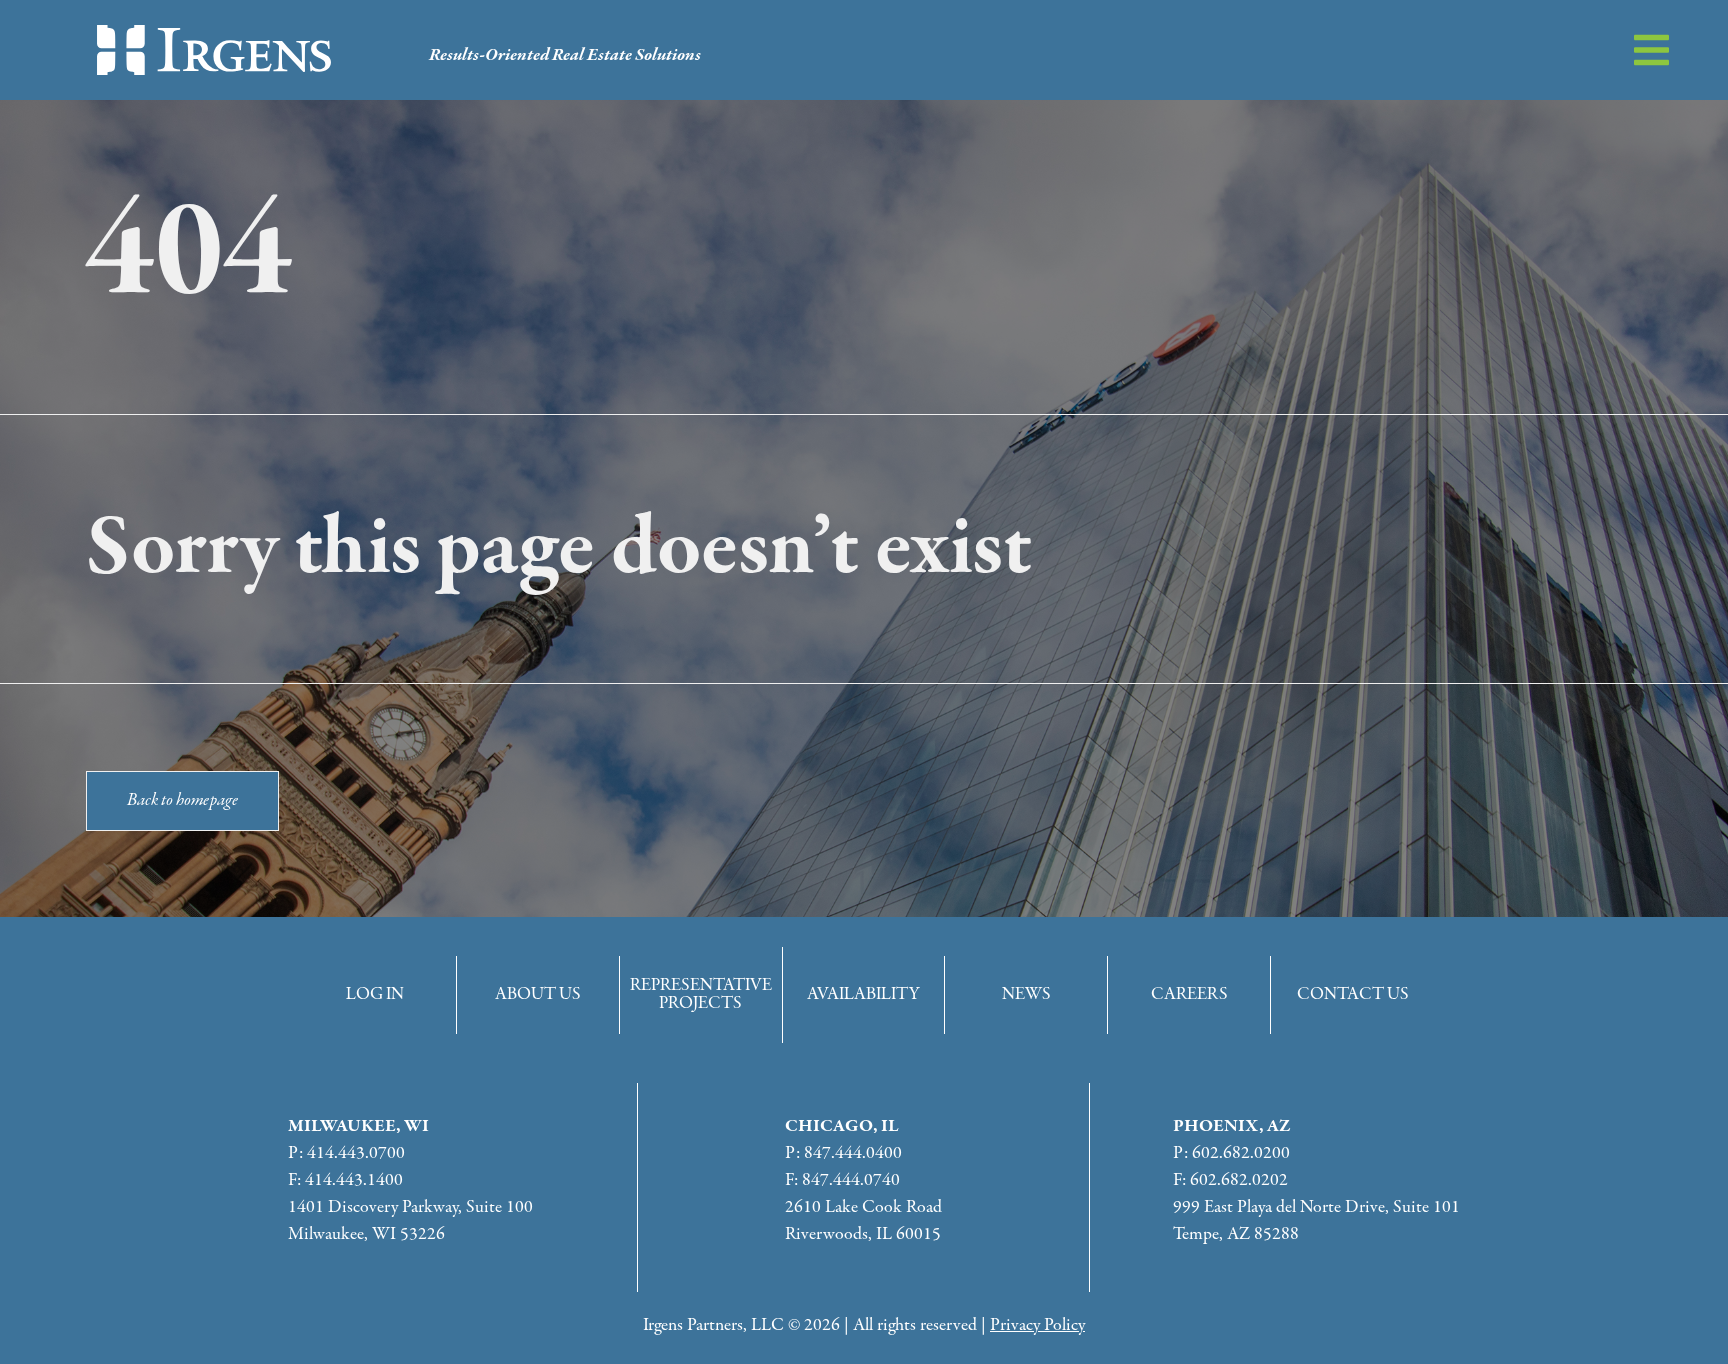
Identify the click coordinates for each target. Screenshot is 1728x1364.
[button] (1651, 50)
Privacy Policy (1037, 1325)
